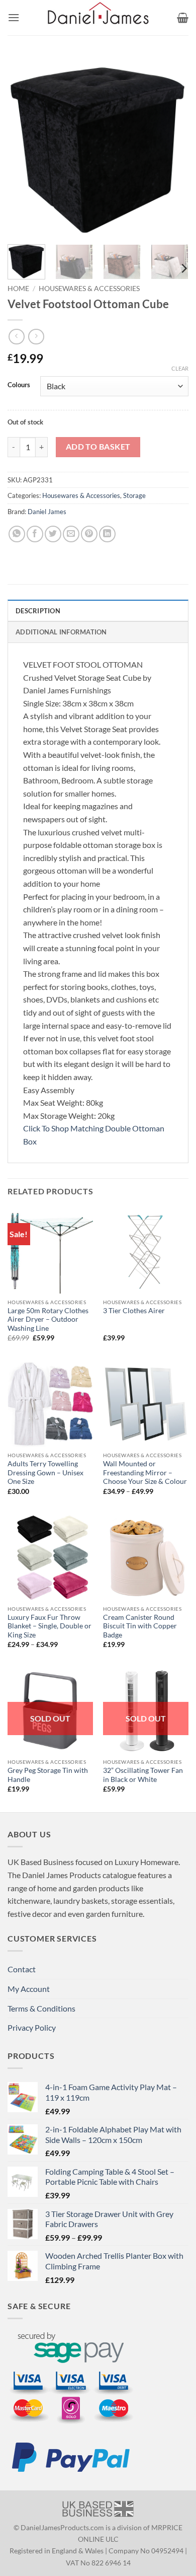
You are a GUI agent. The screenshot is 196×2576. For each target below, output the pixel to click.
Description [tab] (38, 611)
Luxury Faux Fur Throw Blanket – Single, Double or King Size (50, 1626)
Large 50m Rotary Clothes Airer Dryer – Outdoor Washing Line (48, 1319)
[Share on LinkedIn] (107, 534)
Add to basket (98, 447)
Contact (22, 1969)
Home (18, 289)
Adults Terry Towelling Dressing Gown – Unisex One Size (45, 1473)
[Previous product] (36, 337)
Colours (19, 385)
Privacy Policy (32, 2027)
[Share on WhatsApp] (17, 534)
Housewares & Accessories (89, 289)
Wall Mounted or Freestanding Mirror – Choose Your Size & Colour (145, 1473)
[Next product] (16, 337)
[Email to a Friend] (71, 534)
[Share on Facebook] (35, 534)
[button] (14, 17)
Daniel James (47, 512)
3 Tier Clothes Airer (134, 1311)
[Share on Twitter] (53, 534)
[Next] (172, 146)
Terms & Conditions (41, 2008)
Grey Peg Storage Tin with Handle (48, 1775)
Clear (180, 368)
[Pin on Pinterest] (89, 534)
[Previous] (24, 146)
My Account (29, 1989)
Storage (134, 495)
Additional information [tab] (61, 632)
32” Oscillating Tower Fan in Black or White (143, 1775)
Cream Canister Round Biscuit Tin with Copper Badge (140, 1626)
